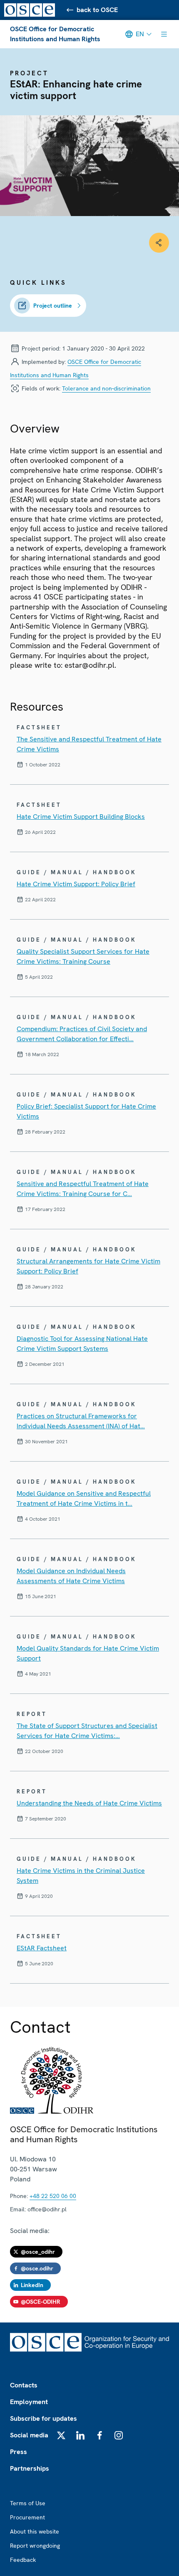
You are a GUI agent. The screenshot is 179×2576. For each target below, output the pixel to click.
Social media (29, 2435)
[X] (61, 2435)
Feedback (23, 2560)
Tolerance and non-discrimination (106, 388)
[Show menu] (164, 34)
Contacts (24, 2385)
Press (19, 2452)
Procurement (27, 2517)
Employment (29, 2402)
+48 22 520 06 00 (53, 2196)
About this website (35, 2531)
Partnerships (30, 2468)
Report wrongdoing (35, 2546)
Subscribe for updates (44, 2418)
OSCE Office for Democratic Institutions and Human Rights (55, 34)
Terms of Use (28, 2503)
